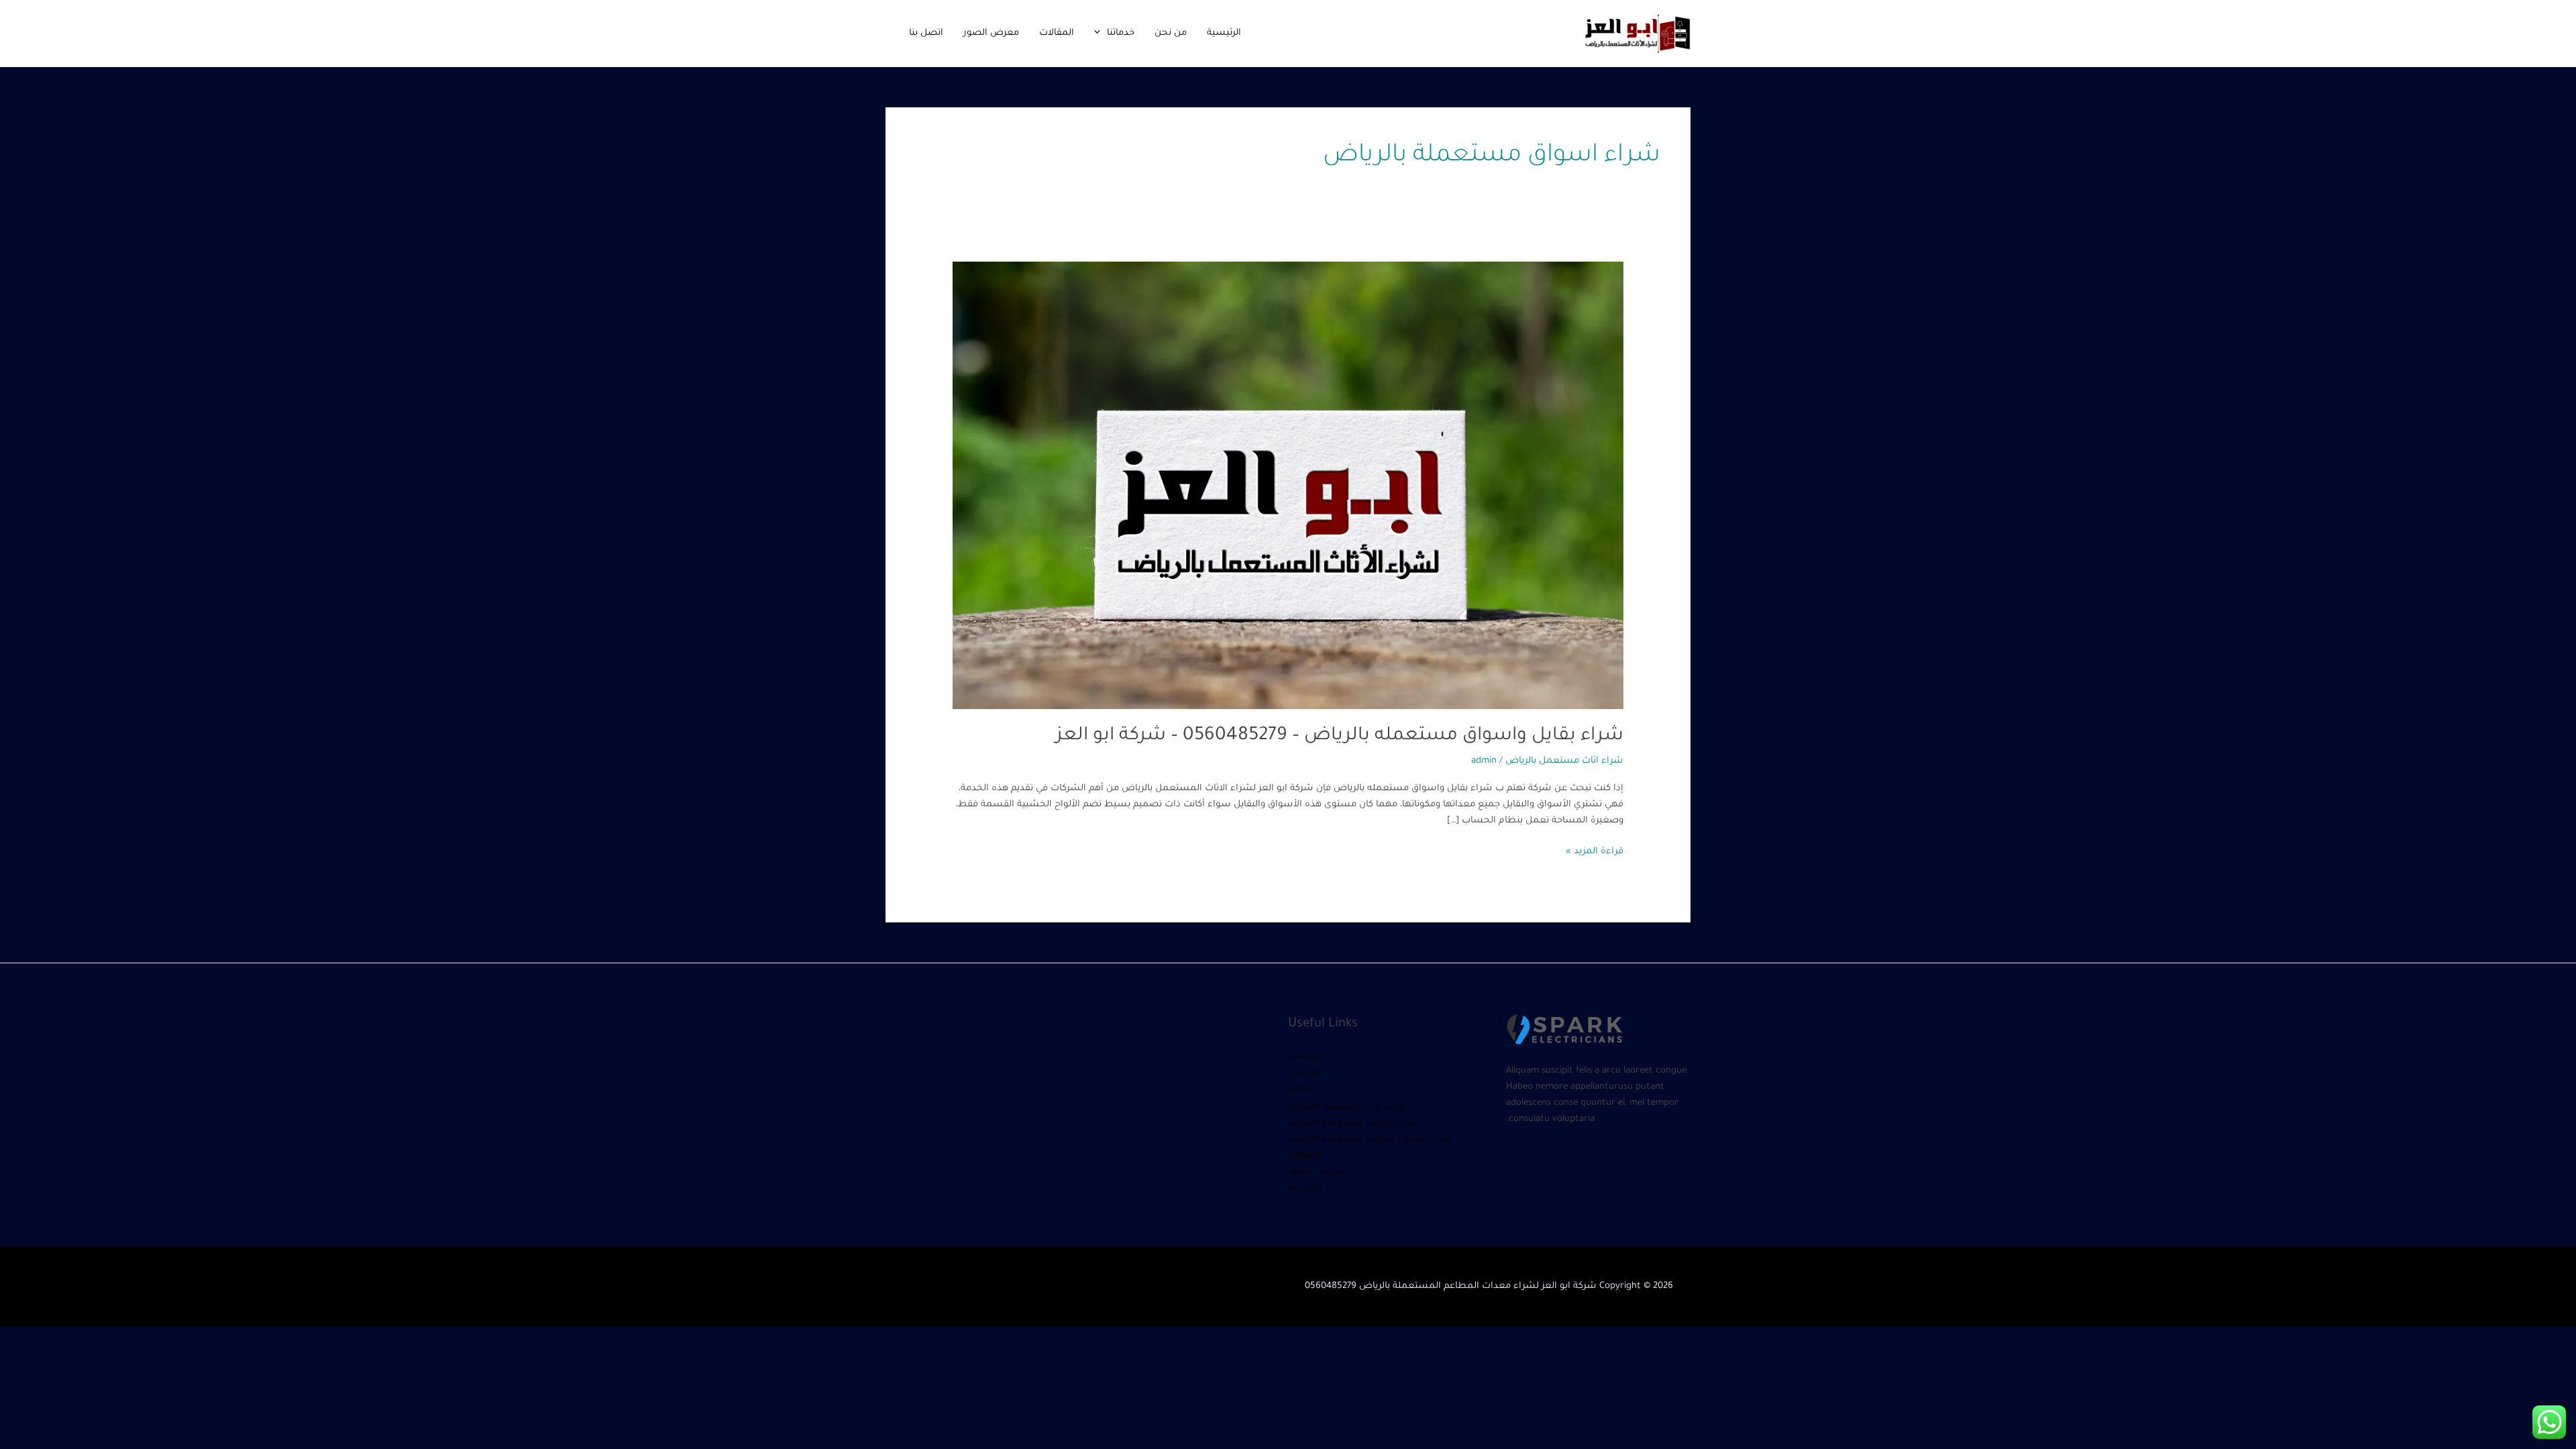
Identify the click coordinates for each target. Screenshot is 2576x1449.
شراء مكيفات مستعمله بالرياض (1355, 1123)
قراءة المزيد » (1595, 850)
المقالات (1057, 33)
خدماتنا (1121, 33)
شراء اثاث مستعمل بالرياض (1564, 761)
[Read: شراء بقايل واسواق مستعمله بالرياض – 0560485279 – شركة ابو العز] (1288, 486)
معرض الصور (991, 33)
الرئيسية (1224, 33)
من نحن (1171, 33)
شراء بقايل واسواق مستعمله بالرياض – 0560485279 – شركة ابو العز (1340, 737)
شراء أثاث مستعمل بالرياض (1347, 1107)
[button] (1101, 33)
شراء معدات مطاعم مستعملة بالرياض (1370, 1139)
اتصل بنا (926, 33)
